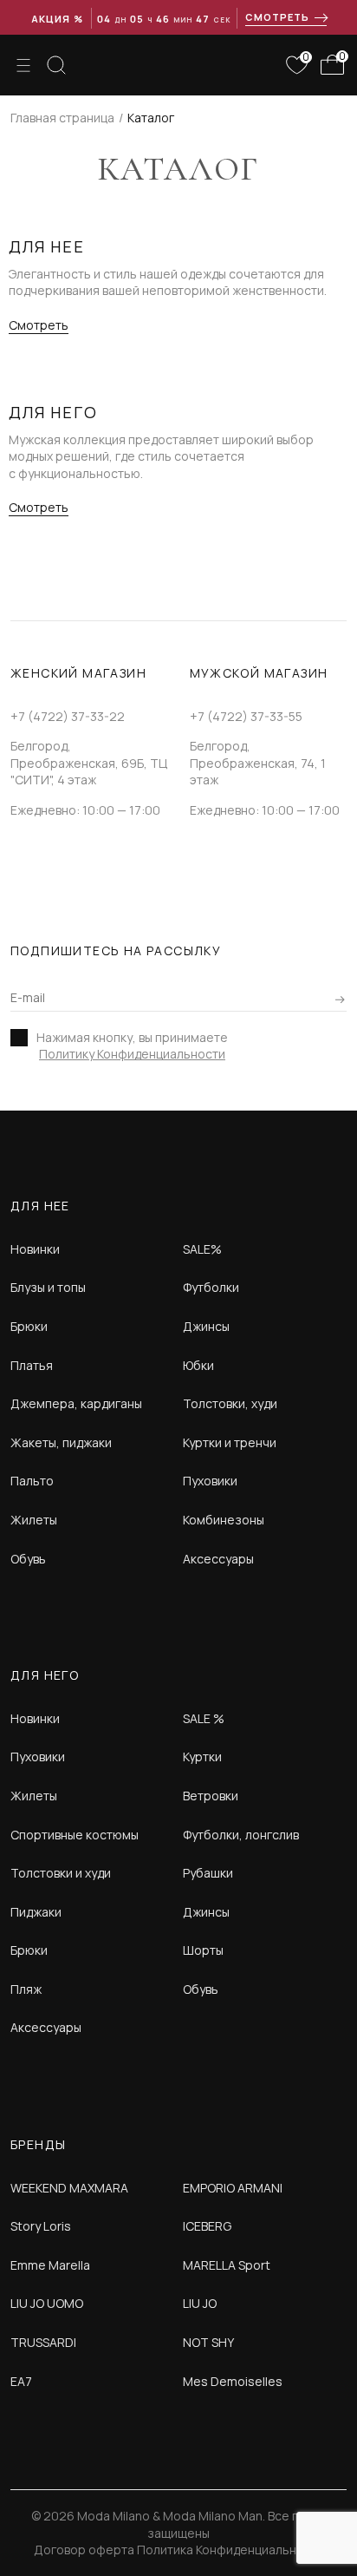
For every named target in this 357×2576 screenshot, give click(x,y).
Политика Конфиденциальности (230, 2550)
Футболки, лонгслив (241, 1835)
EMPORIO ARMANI (233, 2188)
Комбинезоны (224, 1520)
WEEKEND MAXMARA (69, 2188)
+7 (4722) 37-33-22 (68, 716)
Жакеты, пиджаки (61, 1442)
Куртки (202, 1757)
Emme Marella (50, 2265)
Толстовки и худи (61, 1873)
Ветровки (211, 1796)
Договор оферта (84, 2550)
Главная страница (62, 118)
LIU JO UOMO (47, 2303)
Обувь (28, 1559)
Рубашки (208, 1873)
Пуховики (210, 1481)
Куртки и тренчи (230, 1442)
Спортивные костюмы (75, 1835)
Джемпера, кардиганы (76, 1403)
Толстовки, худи (230, 1403)
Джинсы (206, 1326)
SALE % (204, 1718)
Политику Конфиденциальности (132, 1054)
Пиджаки (36, 1912)
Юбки (198, 1365)
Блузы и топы (48, 1287)
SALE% (202, 1249)
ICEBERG (207, 2226)
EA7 (21, 2381)
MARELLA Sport (227, 2265)
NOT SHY (208, 2342)
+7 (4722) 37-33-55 (246, 716)
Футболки (211, 1287)
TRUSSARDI (43, 2342)
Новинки (35, 1249)
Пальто (32, 1481)
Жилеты (34, 1520)
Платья (32, 1365)
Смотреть (39, 325)
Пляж (26, 1989)
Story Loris (41, 2226)
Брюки (29, 1326)
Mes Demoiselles (233, 2381)
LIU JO (200, 2303)
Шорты (203, 1950)
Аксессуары (218, 1559)
